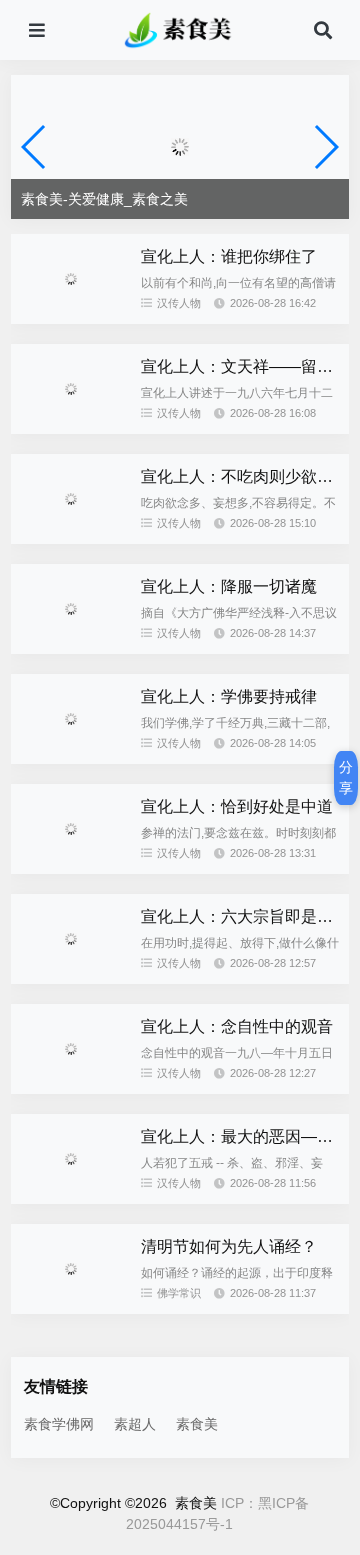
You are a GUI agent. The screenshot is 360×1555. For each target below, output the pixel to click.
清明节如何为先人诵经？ (229, 1246)
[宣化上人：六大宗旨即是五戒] (71, 979)
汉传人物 (179, 303)
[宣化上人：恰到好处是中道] (71, 869)
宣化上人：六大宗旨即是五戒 (245, 916)
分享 (346, 777)
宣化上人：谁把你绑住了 (229, 256)
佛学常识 (179, 1293)
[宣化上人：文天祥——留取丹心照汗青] (71, 429)
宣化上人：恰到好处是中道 (237, 806)
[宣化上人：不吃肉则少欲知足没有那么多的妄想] (71, 539)
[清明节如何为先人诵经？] (71, 1309)
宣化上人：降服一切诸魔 (229, 586)
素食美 (197, 1424)
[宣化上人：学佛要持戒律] (71, 759)
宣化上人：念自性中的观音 (237, 1026)
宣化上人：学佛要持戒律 (229, 696)
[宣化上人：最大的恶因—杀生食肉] (71, 1199)
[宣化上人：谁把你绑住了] (71, 319)
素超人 (135, 1424)
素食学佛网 (59, 1424)
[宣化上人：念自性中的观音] (71, 1089)
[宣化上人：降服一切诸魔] (71, 649)
